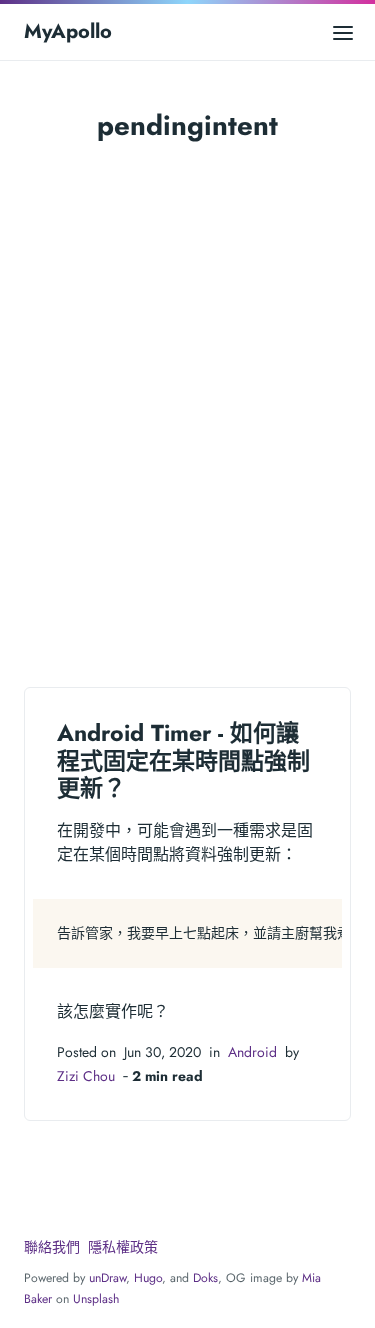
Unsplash (96, 1299)
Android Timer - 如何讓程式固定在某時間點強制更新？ (183, 760)
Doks (205, 1278)
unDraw (107, 1278)
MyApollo (68, 31)
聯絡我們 (52, 1247)
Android (252, 1052)
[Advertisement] (187, 409)
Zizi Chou (86, 1076)
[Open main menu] (343, 31)
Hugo (148, 1278)
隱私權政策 (123, 1247)
